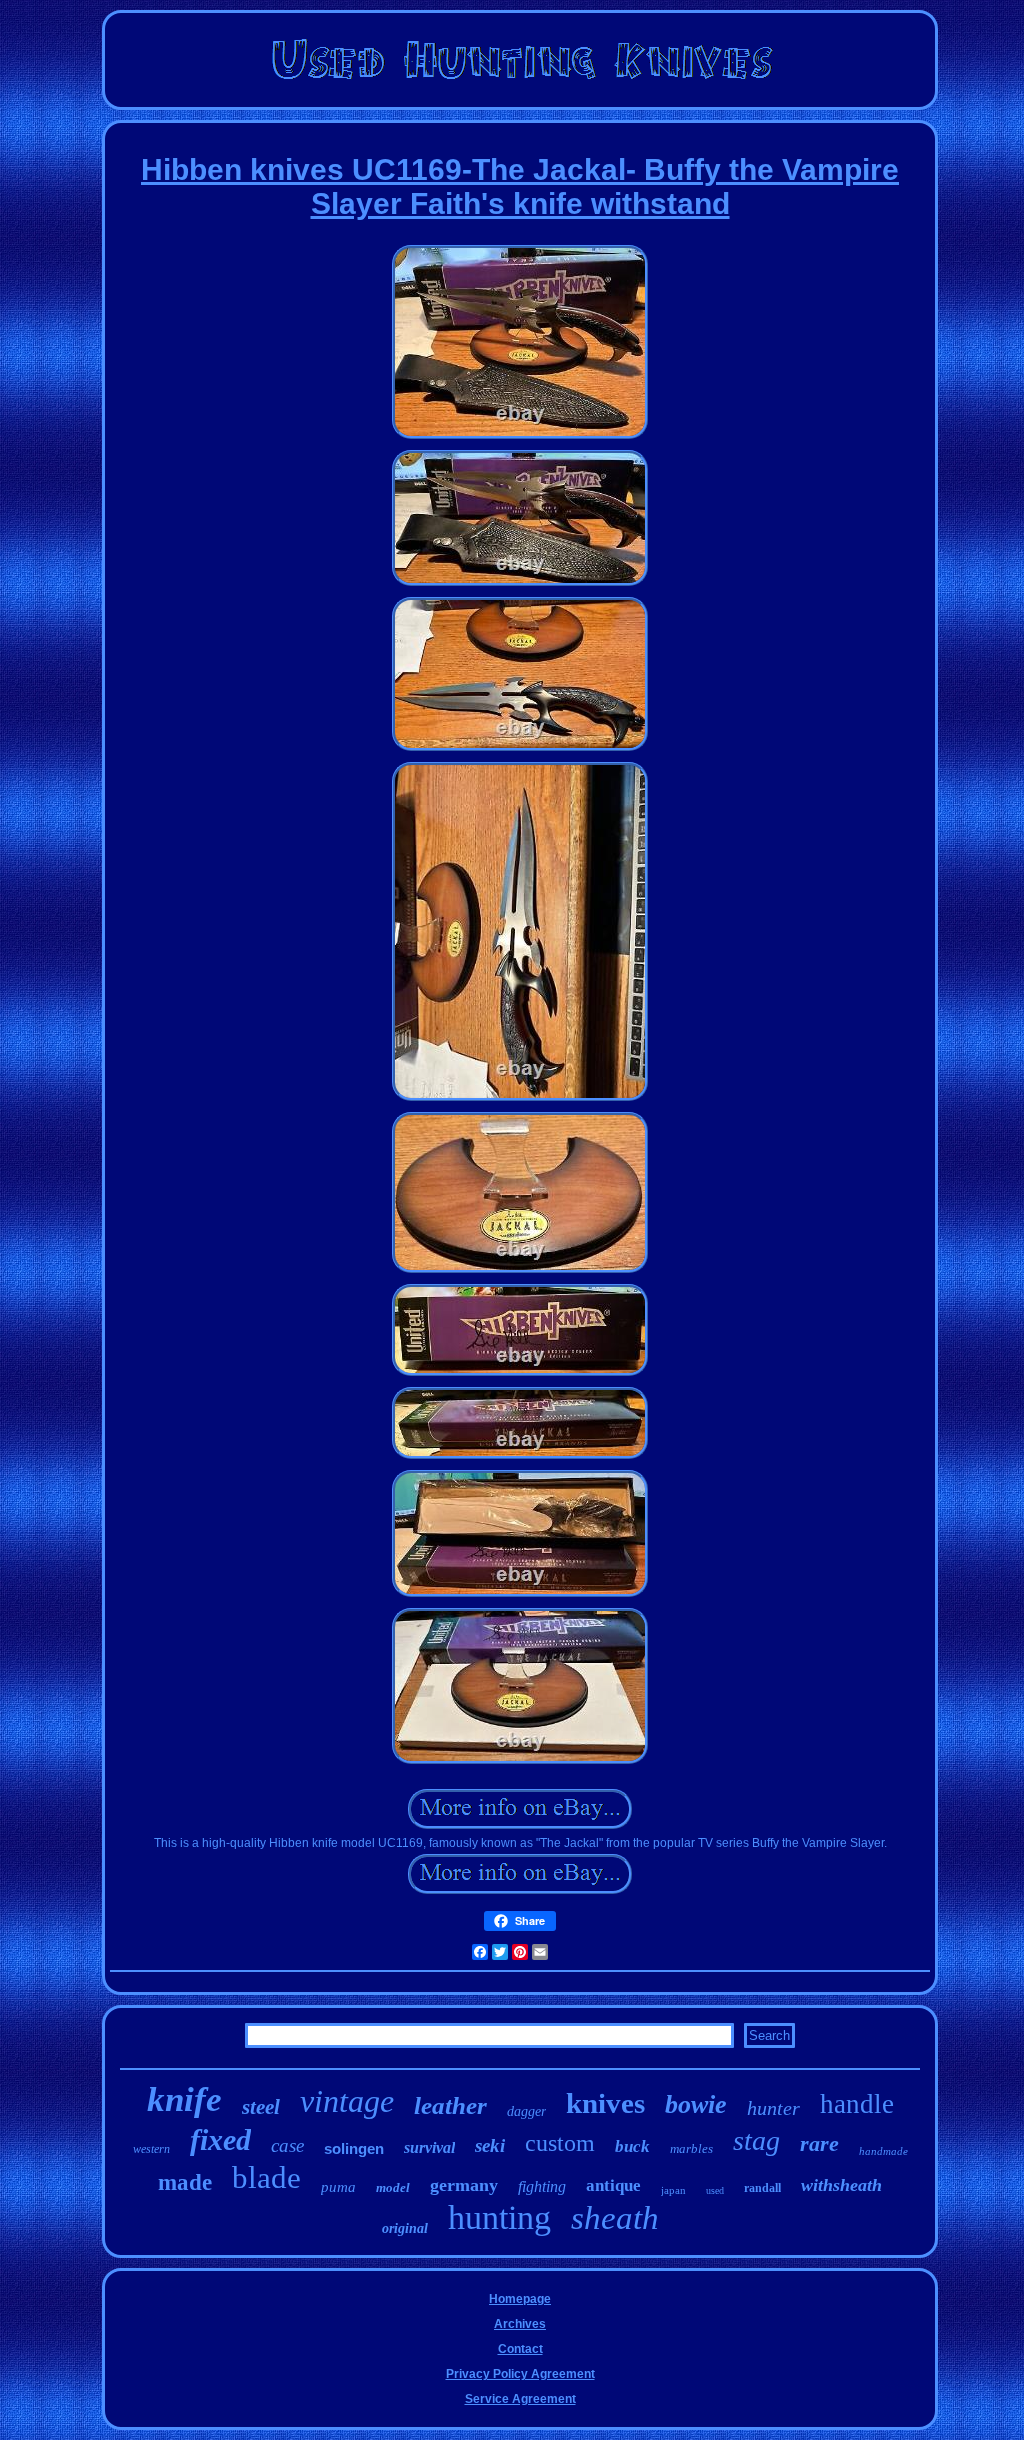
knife (184, 2099)
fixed (220, 2139)
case (287, 2145)
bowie (696, 2104)
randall (762, 2188)
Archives (520, 2324)
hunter (773, 2108)
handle (857, 2104)
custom (560, 2143)
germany (464, 2185)
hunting (499, 2217)
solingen (354, 2148)
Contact (520, 2349)
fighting (542, 2186)
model (393, 2187)
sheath (615, 2218)
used (715, 2190)
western (151, 2149)
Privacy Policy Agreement (520, 2374)
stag (756, 2140)
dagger (526, 2111)
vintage (347, 2101)
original (405, 2228)
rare (819, 2143)
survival (429, 2147)
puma (338, 2187)
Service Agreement (520, 2399)
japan (673, 2190)
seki (490, 2145)
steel (261, 2107)
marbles (691, 2148)
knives (605, 2103)
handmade (883, 2151)
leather (450, 2105)
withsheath (841, 2185)
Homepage (520, 2299)
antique (613, 2185)
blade (266, 2177)
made (185, 2182)
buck (632, 2146)
